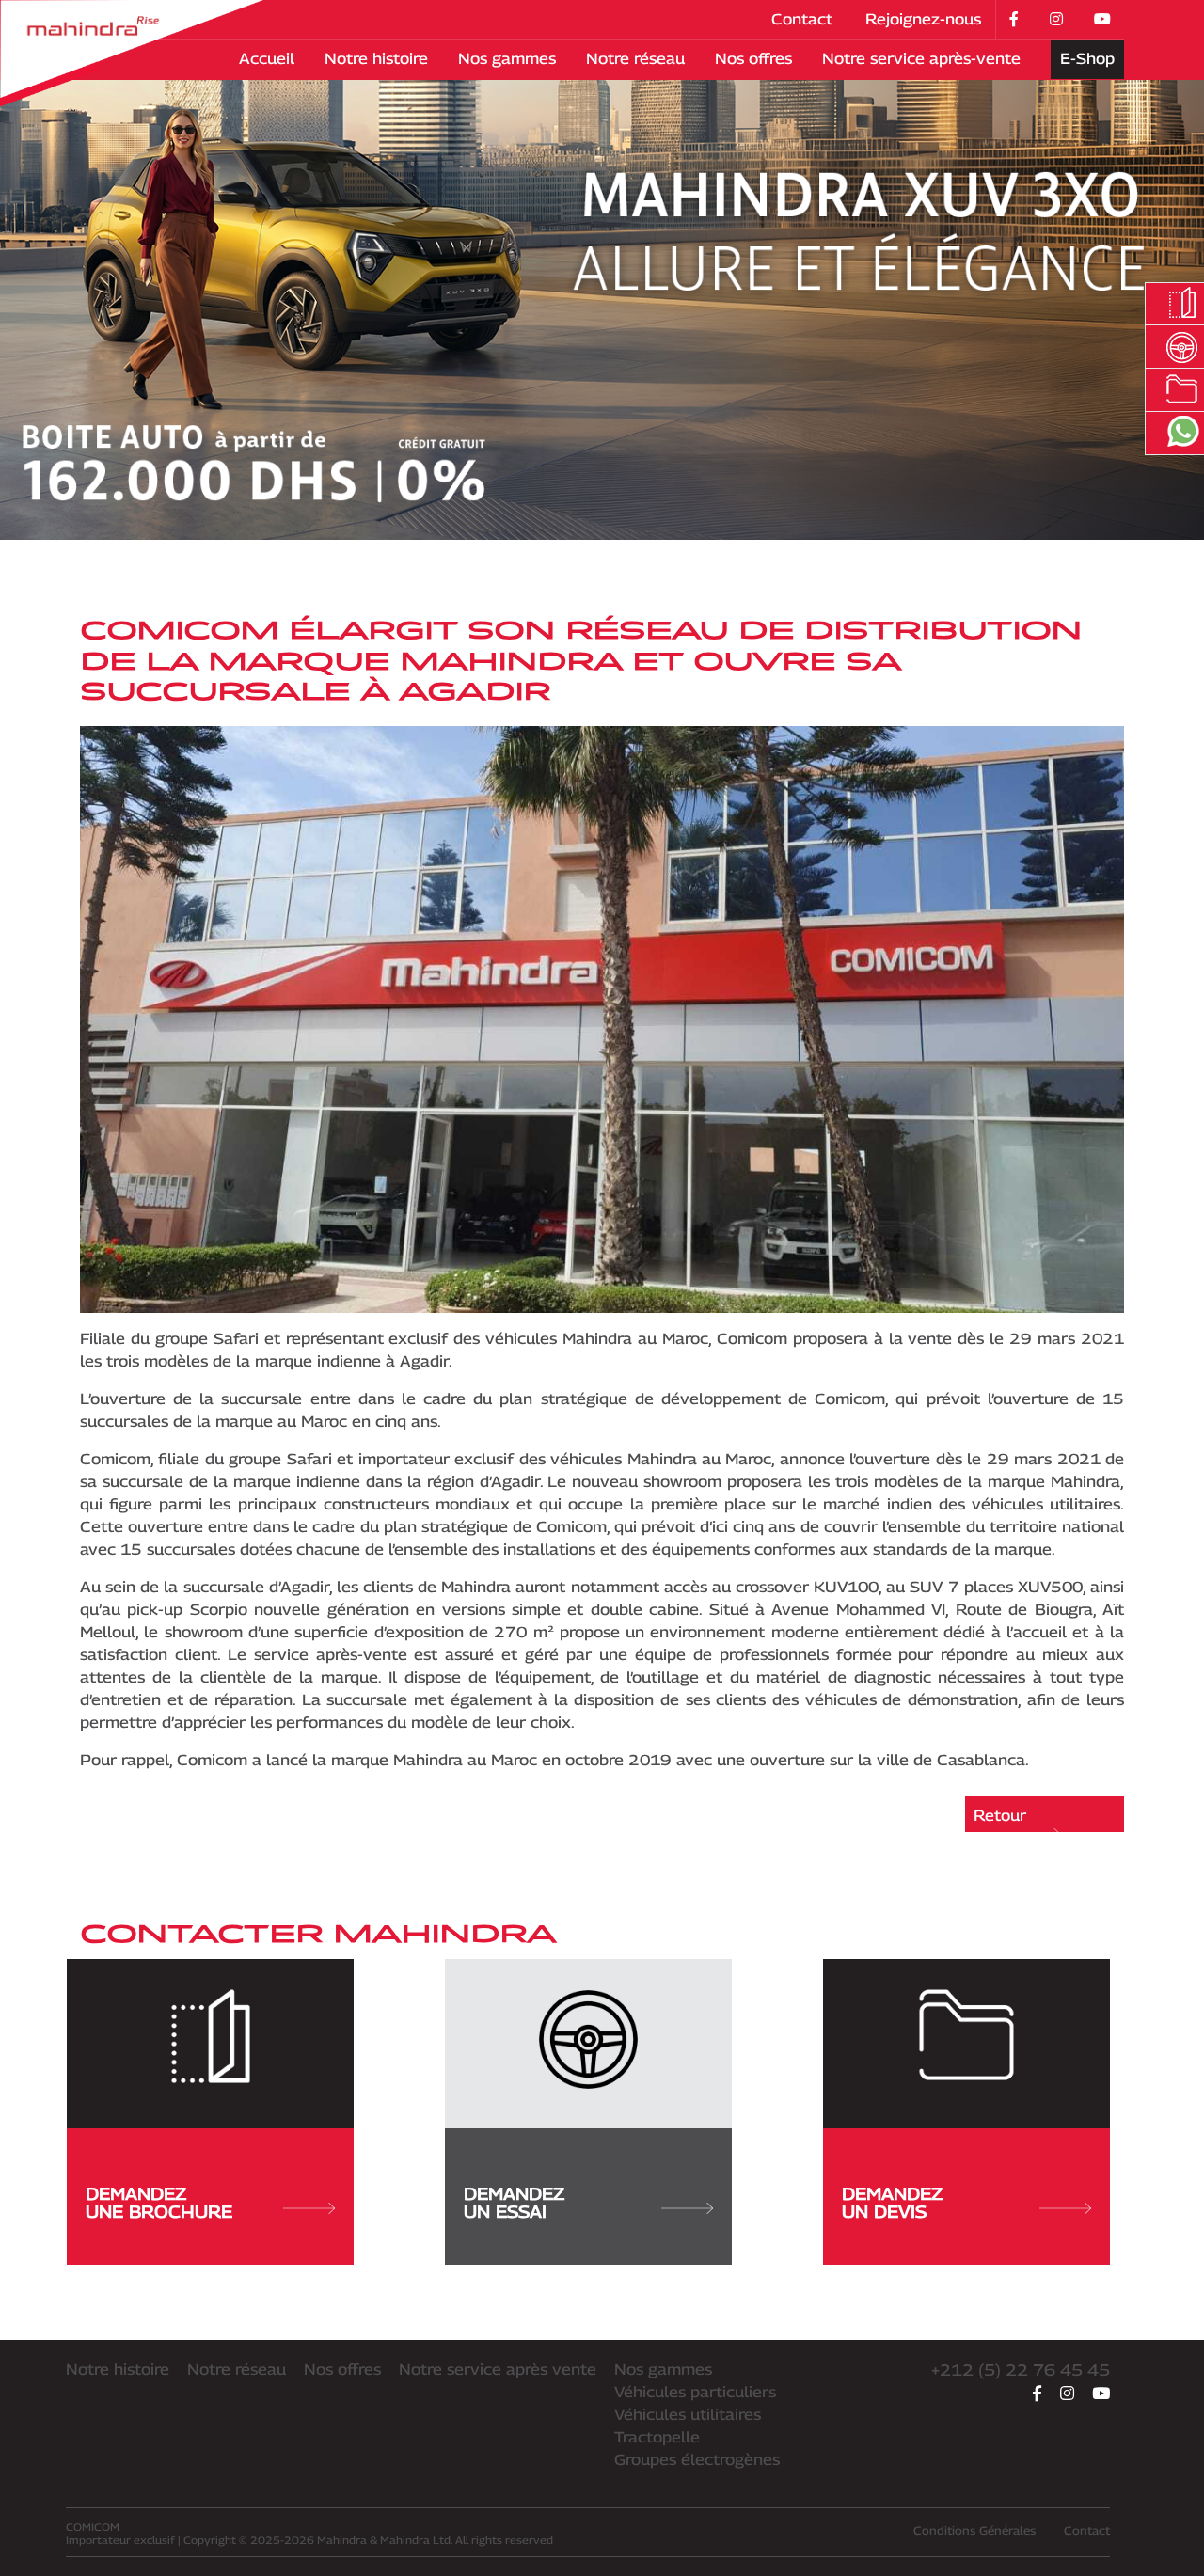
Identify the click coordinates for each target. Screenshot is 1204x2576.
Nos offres (753, 59)
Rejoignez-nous (923, 19)
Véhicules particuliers (695, 2392)
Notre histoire (376, 59)
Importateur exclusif (120, 2533)
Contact (802, 19)
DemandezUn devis (892, 2203)
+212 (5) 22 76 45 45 (1021, 2370)
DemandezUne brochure (159, 2203)
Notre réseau (635, 59)
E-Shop (1087, 59)
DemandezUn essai (514, 2203)
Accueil (267, 59)
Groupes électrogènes (697, 2460)
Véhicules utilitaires (688, 2415)
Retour (1000, 1816)
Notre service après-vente (921, 59)
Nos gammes (507, 59)
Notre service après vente (498, 2370)
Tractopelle (657, 2437)
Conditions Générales (974, 2530)
